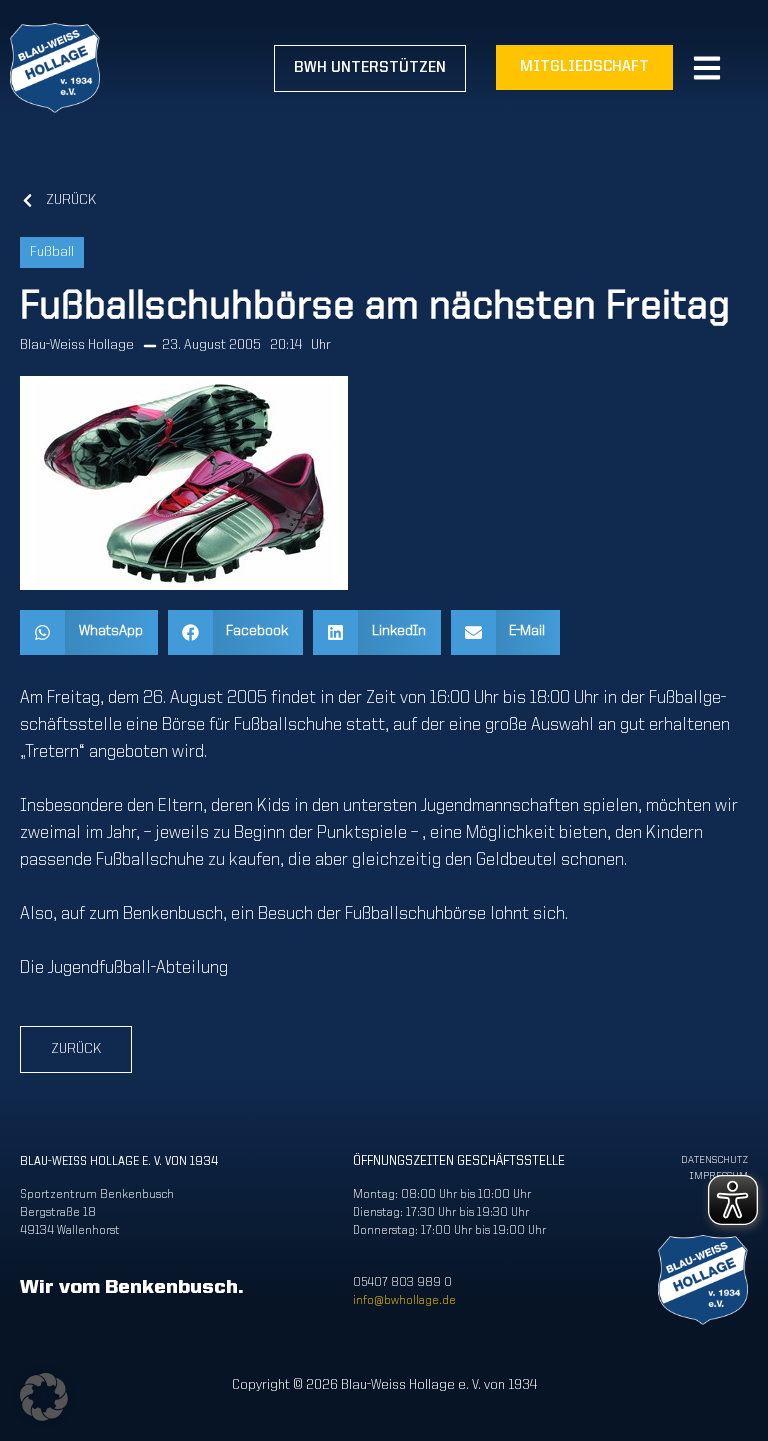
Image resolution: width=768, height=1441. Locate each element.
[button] (89, 632)
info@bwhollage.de (404, 1301)
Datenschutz (714, 1160)
